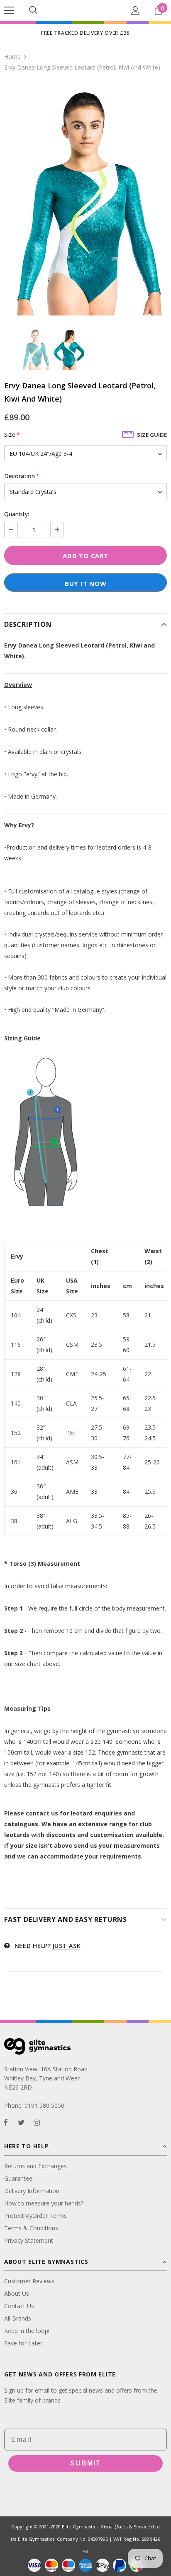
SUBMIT (85, 2463)
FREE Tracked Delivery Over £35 (85, 33)
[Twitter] (21, 2122)
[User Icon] (136, 11)
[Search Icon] (33, 10)
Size (12, 435)
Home (12, 57)
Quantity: (17, 514)
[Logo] (85, 10)
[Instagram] (37, 2122)
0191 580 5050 (44, 2105)
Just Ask (67, 1946)
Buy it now (86, 583)
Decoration (22, 476)
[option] (85, 200)
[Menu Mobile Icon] (9, 10)
